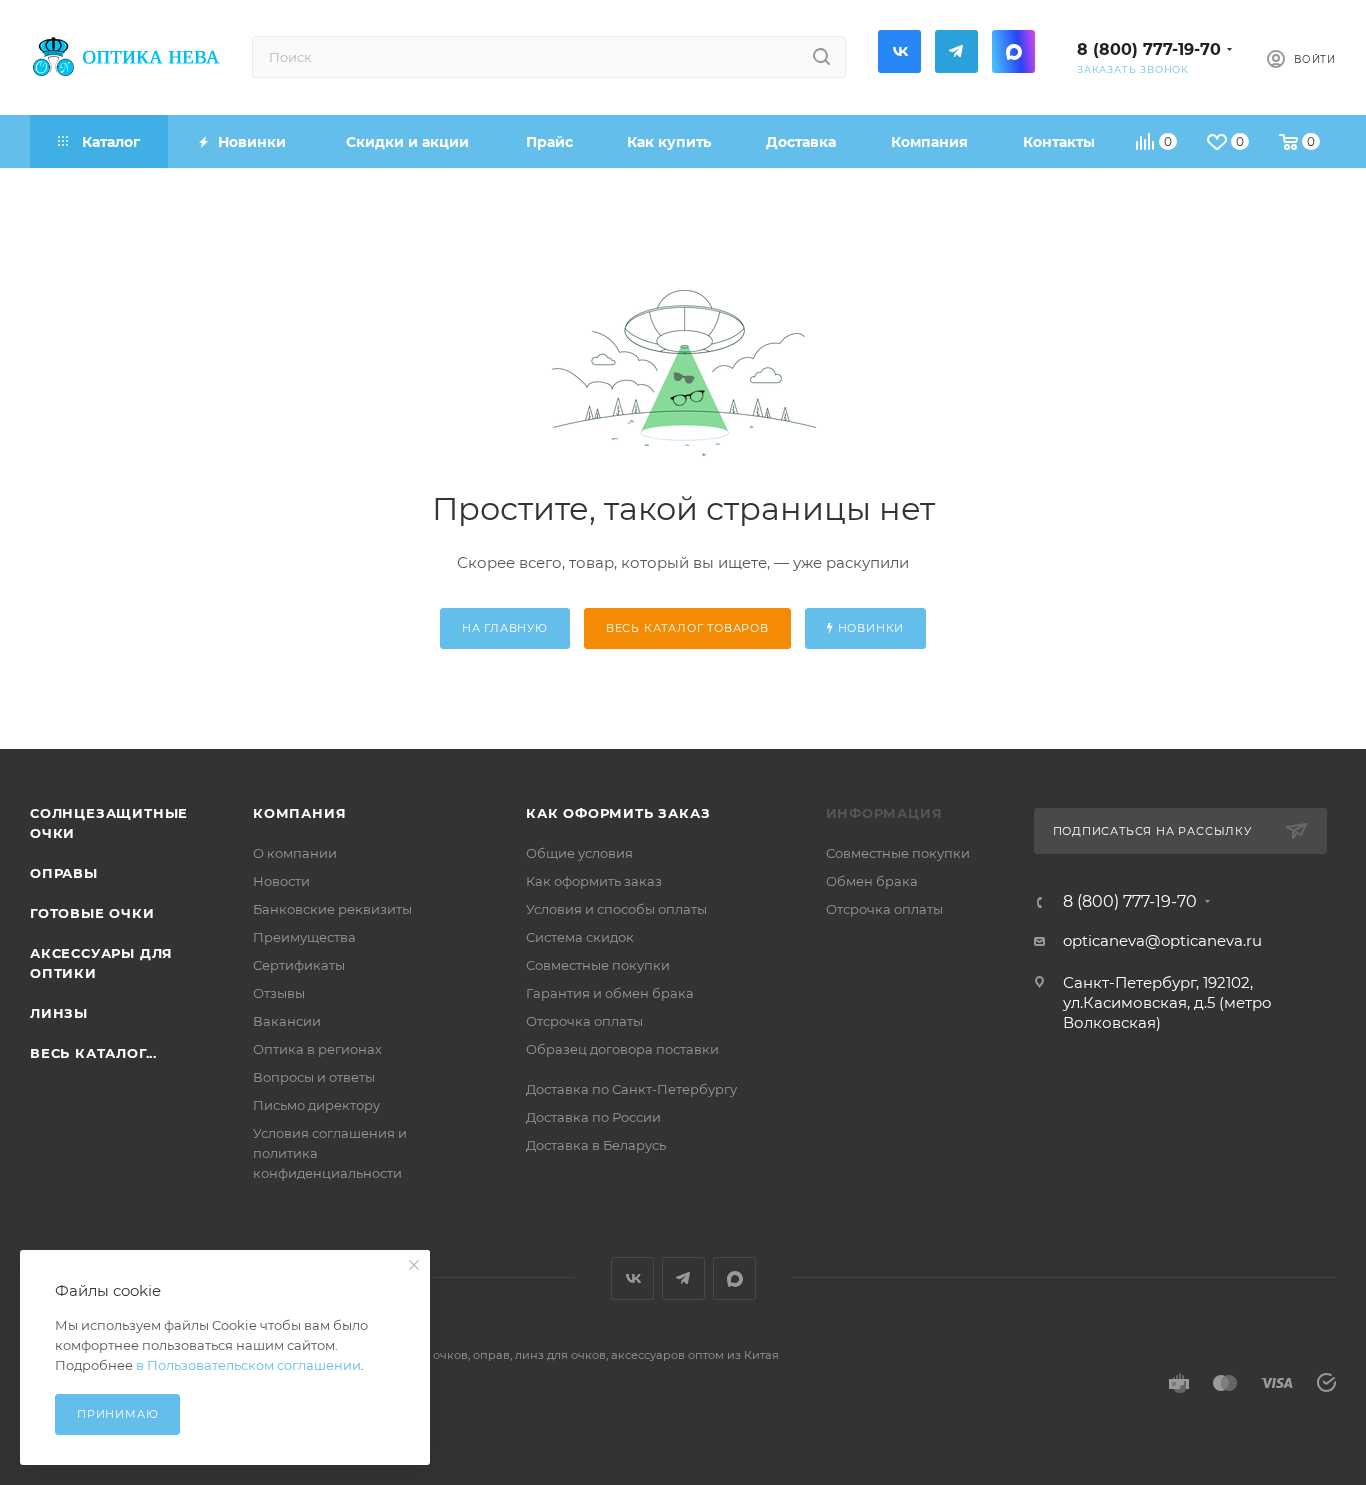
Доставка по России (593, 1117)
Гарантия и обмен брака (610, 993)
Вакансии (287, 1021)
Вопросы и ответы (314, 1077)
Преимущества (304, 937)
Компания (299, 813)
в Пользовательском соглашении (248, 1365)
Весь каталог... (93, 1053)
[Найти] (821, 57)
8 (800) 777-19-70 (1149, 49)
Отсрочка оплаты (584, 1021)
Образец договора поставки (622, 1049)
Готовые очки (92, 913)
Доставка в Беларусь (596, 1145)
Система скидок (580, 937)
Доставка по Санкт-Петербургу (631, 1089)
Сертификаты (299, 965)
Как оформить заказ (618, 813)
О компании (295, 853)
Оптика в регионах (317, 1049)
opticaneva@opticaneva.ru (1162, 940)
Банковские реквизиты (332, 909)
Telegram (956, 51)
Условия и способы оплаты (616, 909)
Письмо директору (316, 1105)
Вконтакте (899, 51)
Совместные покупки (598, 965)
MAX (1013, 51)
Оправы (64, 873)
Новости (281, 881)
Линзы (59, 1013)
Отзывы (279, 993)
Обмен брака (872, 881)
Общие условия (579, 853)
